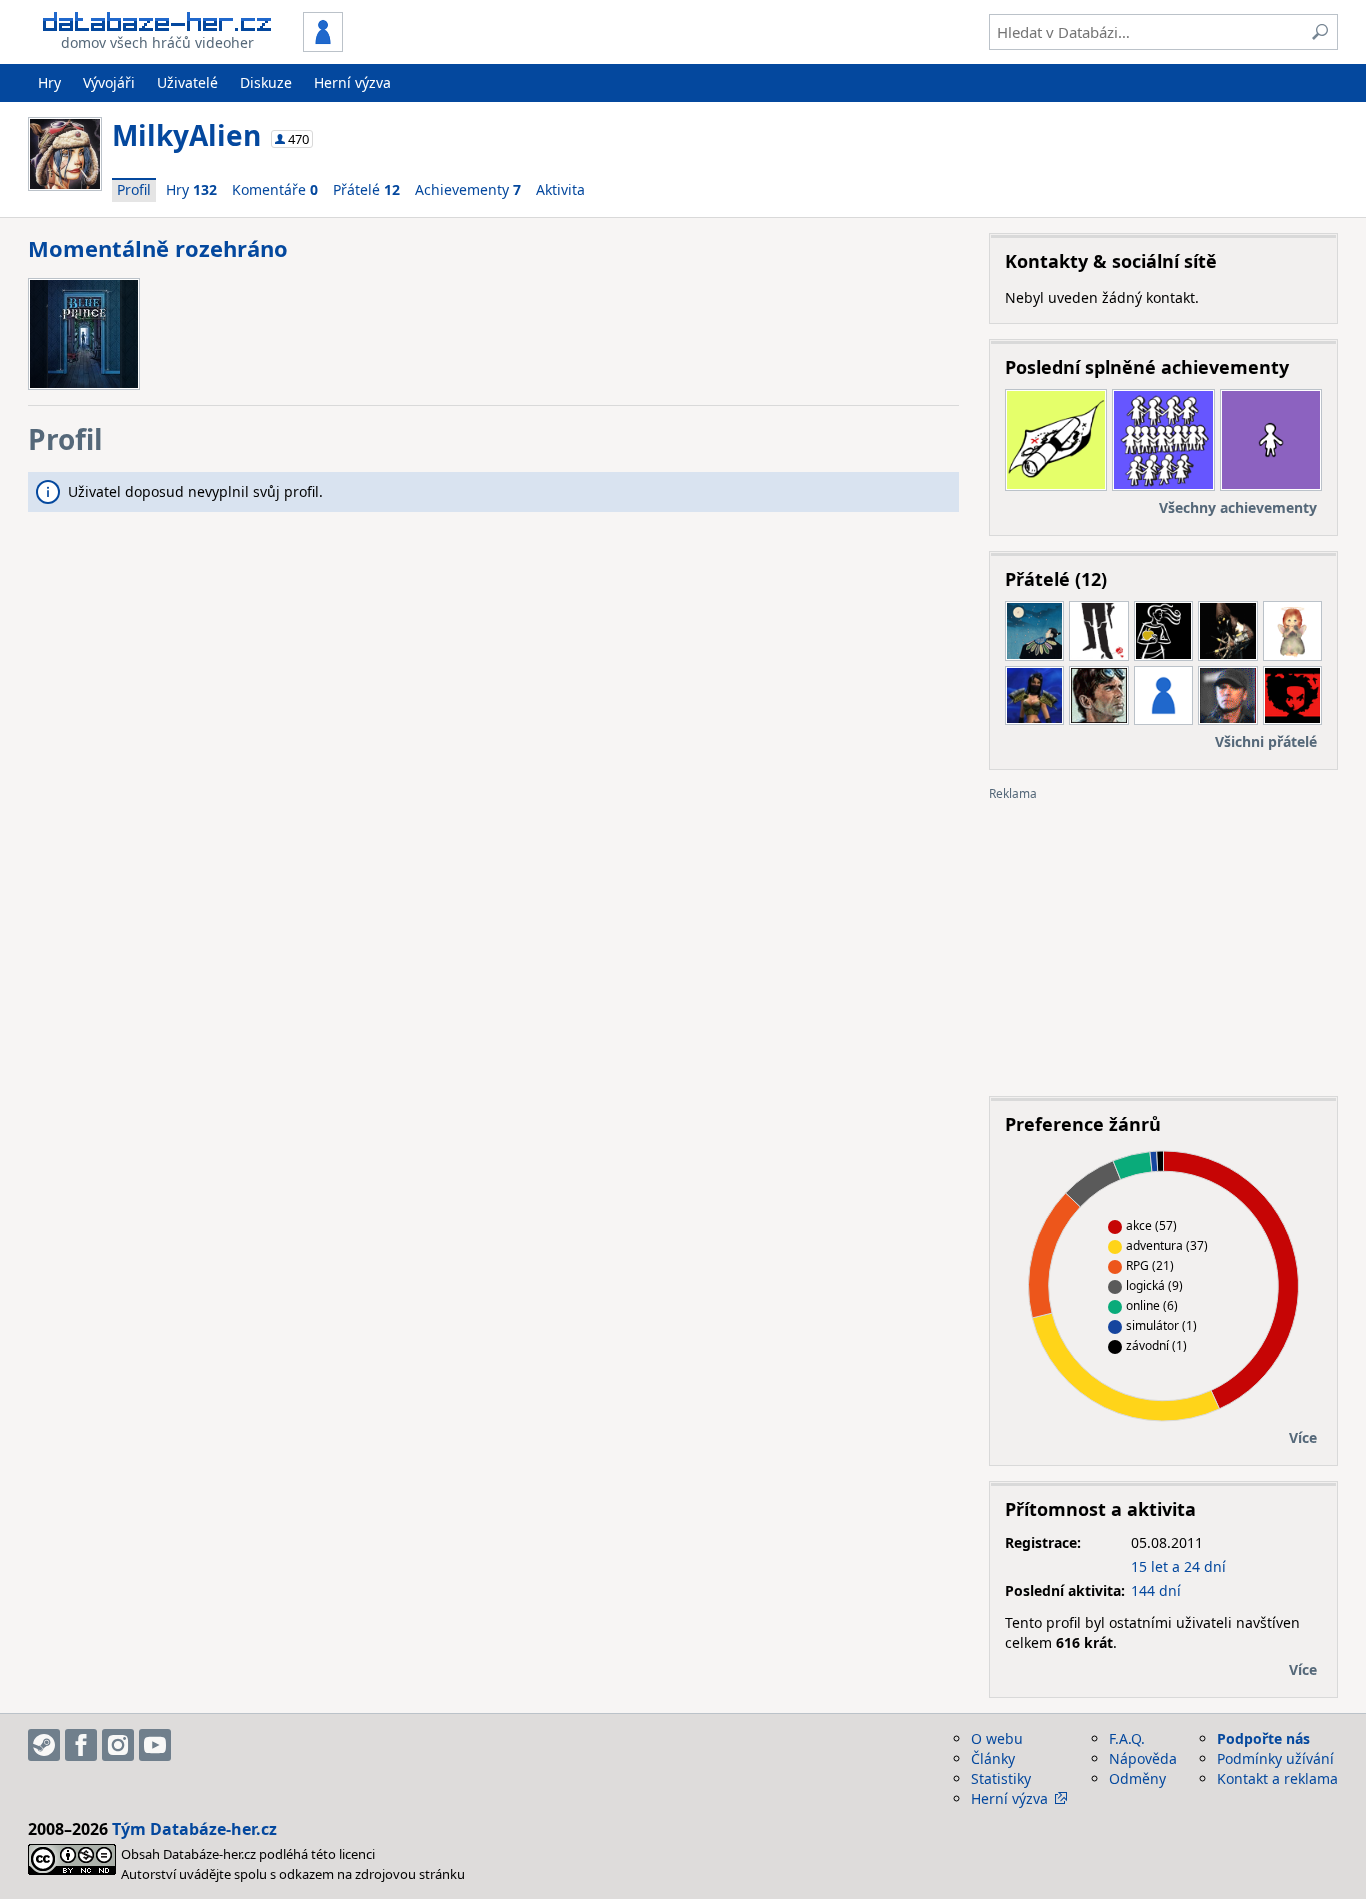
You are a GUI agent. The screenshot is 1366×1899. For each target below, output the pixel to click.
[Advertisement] (1163, 941)
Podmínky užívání (1275, 1758)
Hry (49, 82)
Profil (134, 189)
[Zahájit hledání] (1320, 32)
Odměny (1137, 1778)
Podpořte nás (1263, 1738)
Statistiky (1001, 1778)
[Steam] (44, 1745)
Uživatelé (187, 82)
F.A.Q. (1127, 1738)
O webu (997, 1738)
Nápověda (1143, 1758)
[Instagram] (118, 1745)
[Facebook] (81, 1745)
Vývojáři (109, 82)
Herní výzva (352, 82)
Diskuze (266, 82)
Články (993, 1758)
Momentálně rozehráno (158, 248)
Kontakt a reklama (1277, 1778)
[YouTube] (155, 1745)
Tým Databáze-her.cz (194, 1829)
